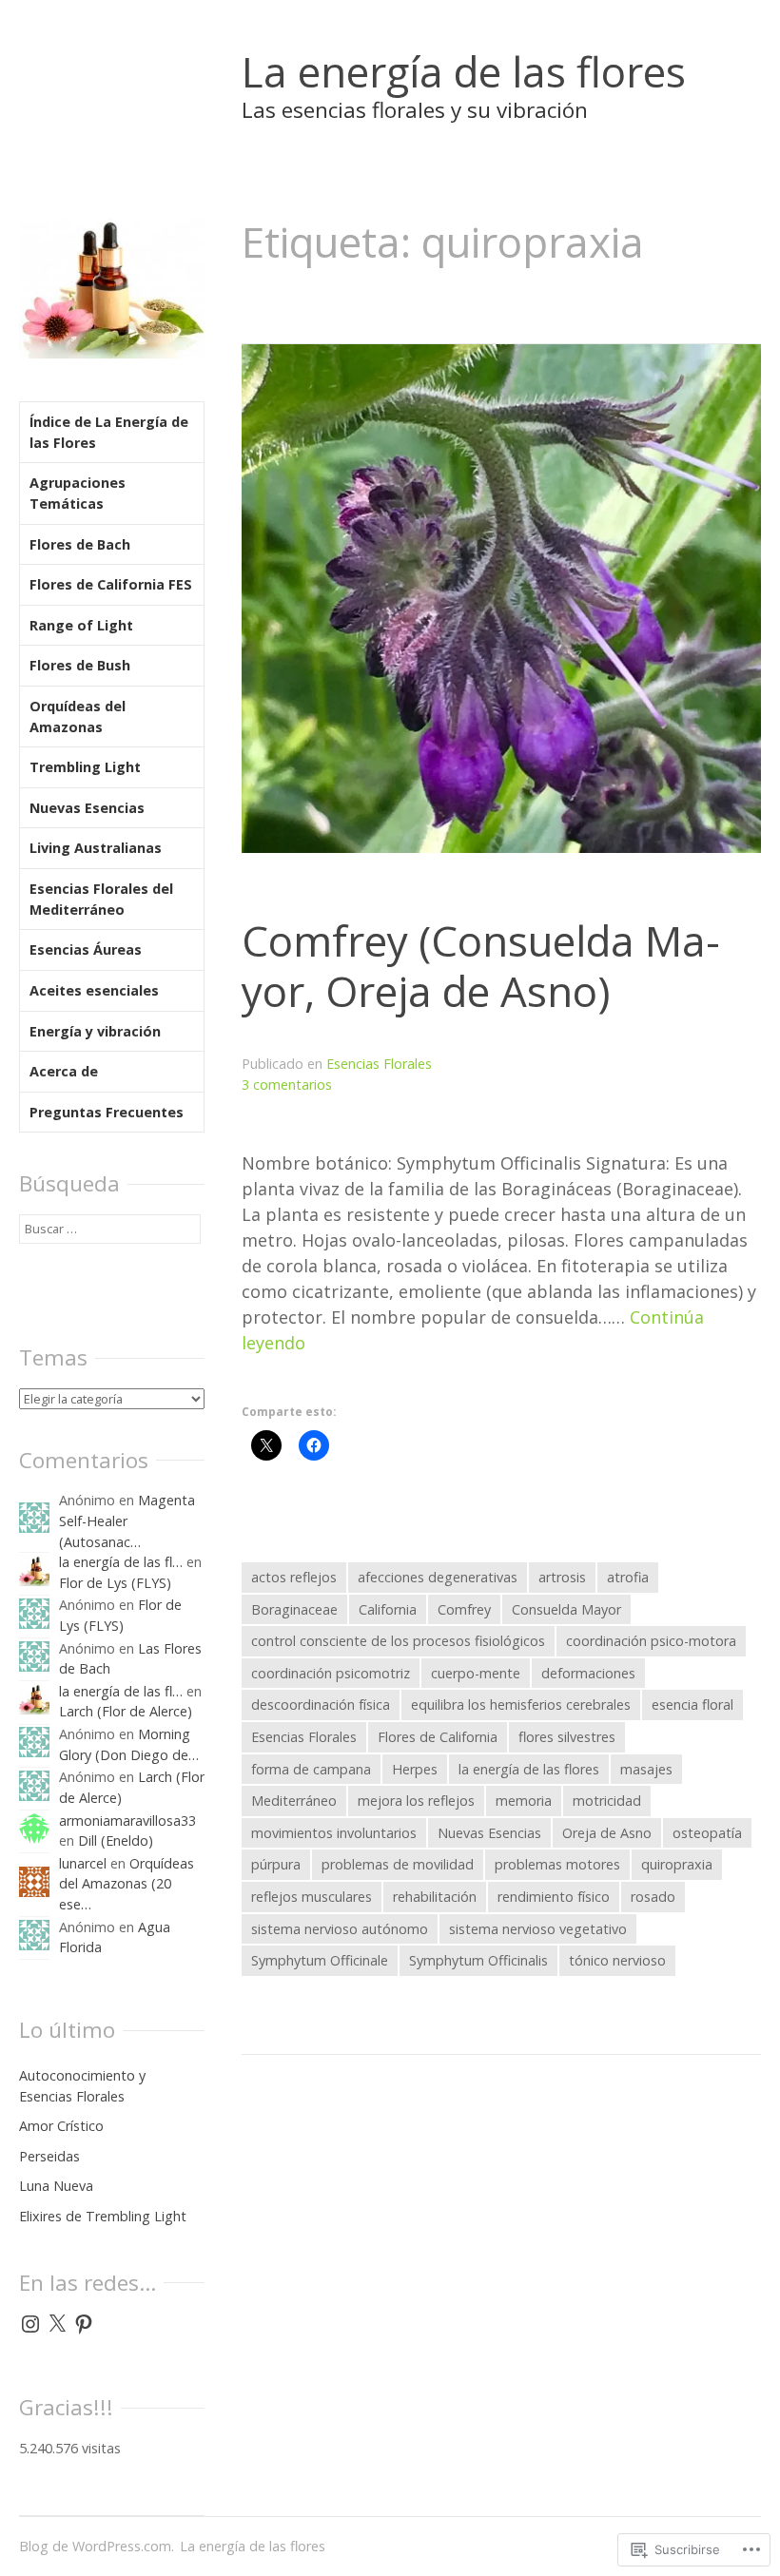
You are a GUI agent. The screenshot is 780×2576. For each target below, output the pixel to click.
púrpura (276, 1864)
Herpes (415, 1769)
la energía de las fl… (121, 1562)
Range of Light (81, 625)
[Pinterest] (84, 2324)
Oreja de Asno (607, 1833)
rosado (653, 1897)
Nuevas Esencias (489, 1833)
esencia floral (692, 1704)
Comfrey (464, 1609)
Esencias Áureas (86, 949)
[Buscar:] (110, 1228)
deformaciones (588, 1673)
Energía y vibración (95, 1031)
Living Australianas (96, 848)
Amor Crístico (61, 2126)
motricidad (607, 1801)
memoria (524, 1801)
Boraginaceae (294, 1609)
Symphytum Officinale (320, 1960)
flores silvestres (567, 1737)
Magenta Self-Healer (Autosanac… (127, 1520)
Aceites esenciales (94, 990)
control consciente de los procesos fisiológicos (398, 1641)
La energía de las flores (464, 71)
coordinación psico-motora (651, 1641)
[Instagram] (30, 2324)
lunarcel (83, 1863)
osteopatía (707, 1833)
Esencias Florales (379, 1064)
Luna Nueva (56, 2186)
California (388, 1609)
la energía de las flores (529, 1769)
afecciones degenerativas (438, 1577)
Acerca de (64, 1071)
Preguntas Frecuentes (107, 1112)
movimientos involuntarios (334, 1833)
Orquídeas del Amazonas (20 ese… (127, 1884)
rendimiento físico (554, 1897)
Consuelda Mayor (566, 1609)
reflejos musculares (312, 1897)
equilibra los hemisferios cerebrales (521, 1704)
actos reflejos (294, 1577)
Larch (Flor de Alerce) (126, 1711)
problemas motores (557, 1864)
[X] (57, 2324)
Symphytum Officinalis (478, 1960)
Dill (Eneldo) (116, 1840)
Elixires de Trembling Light (103, 2216)
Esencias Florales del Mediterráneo (101, 899)
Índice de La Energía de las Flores (109, 432)
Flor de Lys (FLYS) (115, 1583)
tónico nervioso (617, 1960)
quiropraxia (677, 1864)
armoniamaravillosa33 (127, 1821)
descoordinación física (321, 1704)
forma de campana (311, 1769)
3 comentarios (287, 1085)
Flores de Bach (80, 544)
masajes (646, 1769)
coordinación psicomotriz (331, 1673)
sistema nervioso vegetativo (538, 1929)
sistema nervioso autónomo (340, 1929)
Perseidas (49, 2156)
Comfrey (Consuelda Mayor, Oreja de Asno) (481, 966)
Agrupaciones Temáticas (78, 493)
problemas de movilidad (398, 1864)
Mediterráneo (294, 1801)
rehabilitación (435, 1897)
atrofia (628, 1577)
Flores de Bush (80, 665)
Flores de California (438, 1737)
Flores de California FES (111, 584)
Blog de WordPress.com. (97, 2546)
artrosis (562, 1577)
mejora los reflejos (416, 1801)
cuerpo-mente (476, 1673)
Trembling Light (85, 767)
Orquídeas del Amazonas (78, 717)
